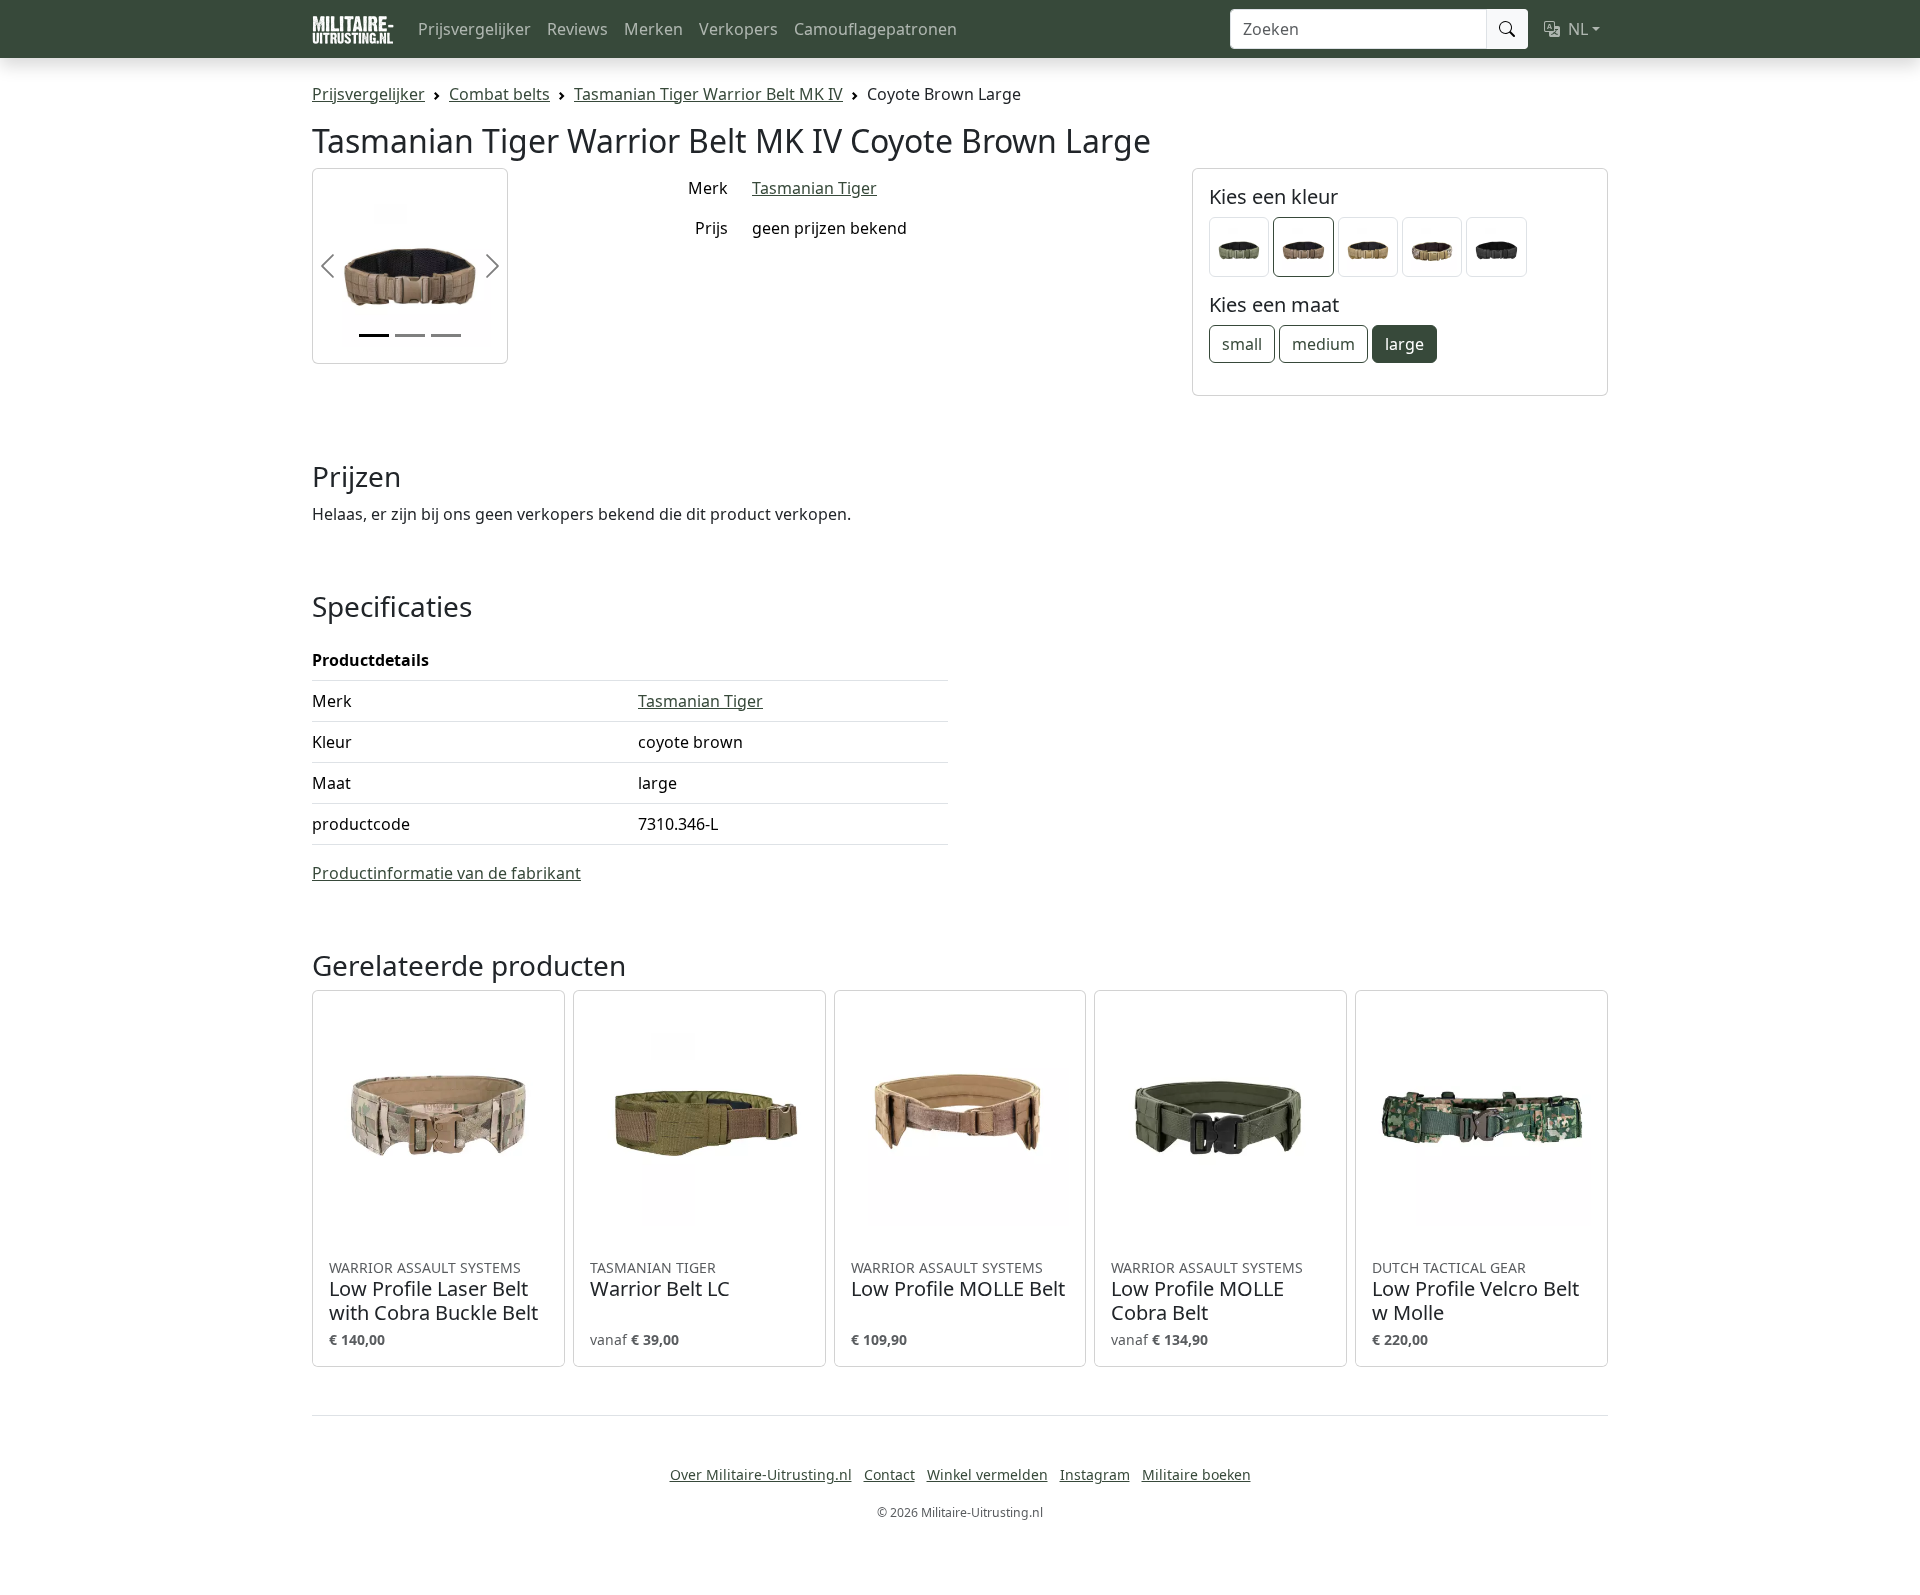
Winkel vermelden (987, 1474)
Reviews (577, 29)
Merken (653, 29)
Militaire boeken (1196, 1474)
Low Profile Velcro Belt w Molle (1475, 1292)
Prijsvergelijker (474, 29)
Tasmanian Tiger (814, 188)
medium (1323, 344)
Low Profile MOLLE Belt (958, 1280)
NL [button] (1578, 29)
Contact (889, 1474)
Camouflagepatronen (875, 29)
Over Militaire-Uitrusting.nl (761, 1474)
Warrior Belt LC (660, 1280)
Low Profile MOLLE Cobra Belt (1207, 1292)
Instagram (1095, 1474)
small (1242, 344)
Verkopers (738, 29)
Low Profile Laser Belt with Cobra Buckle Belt (433, 1292)
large (1404, 344)
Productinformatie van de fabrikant (446, 873)
